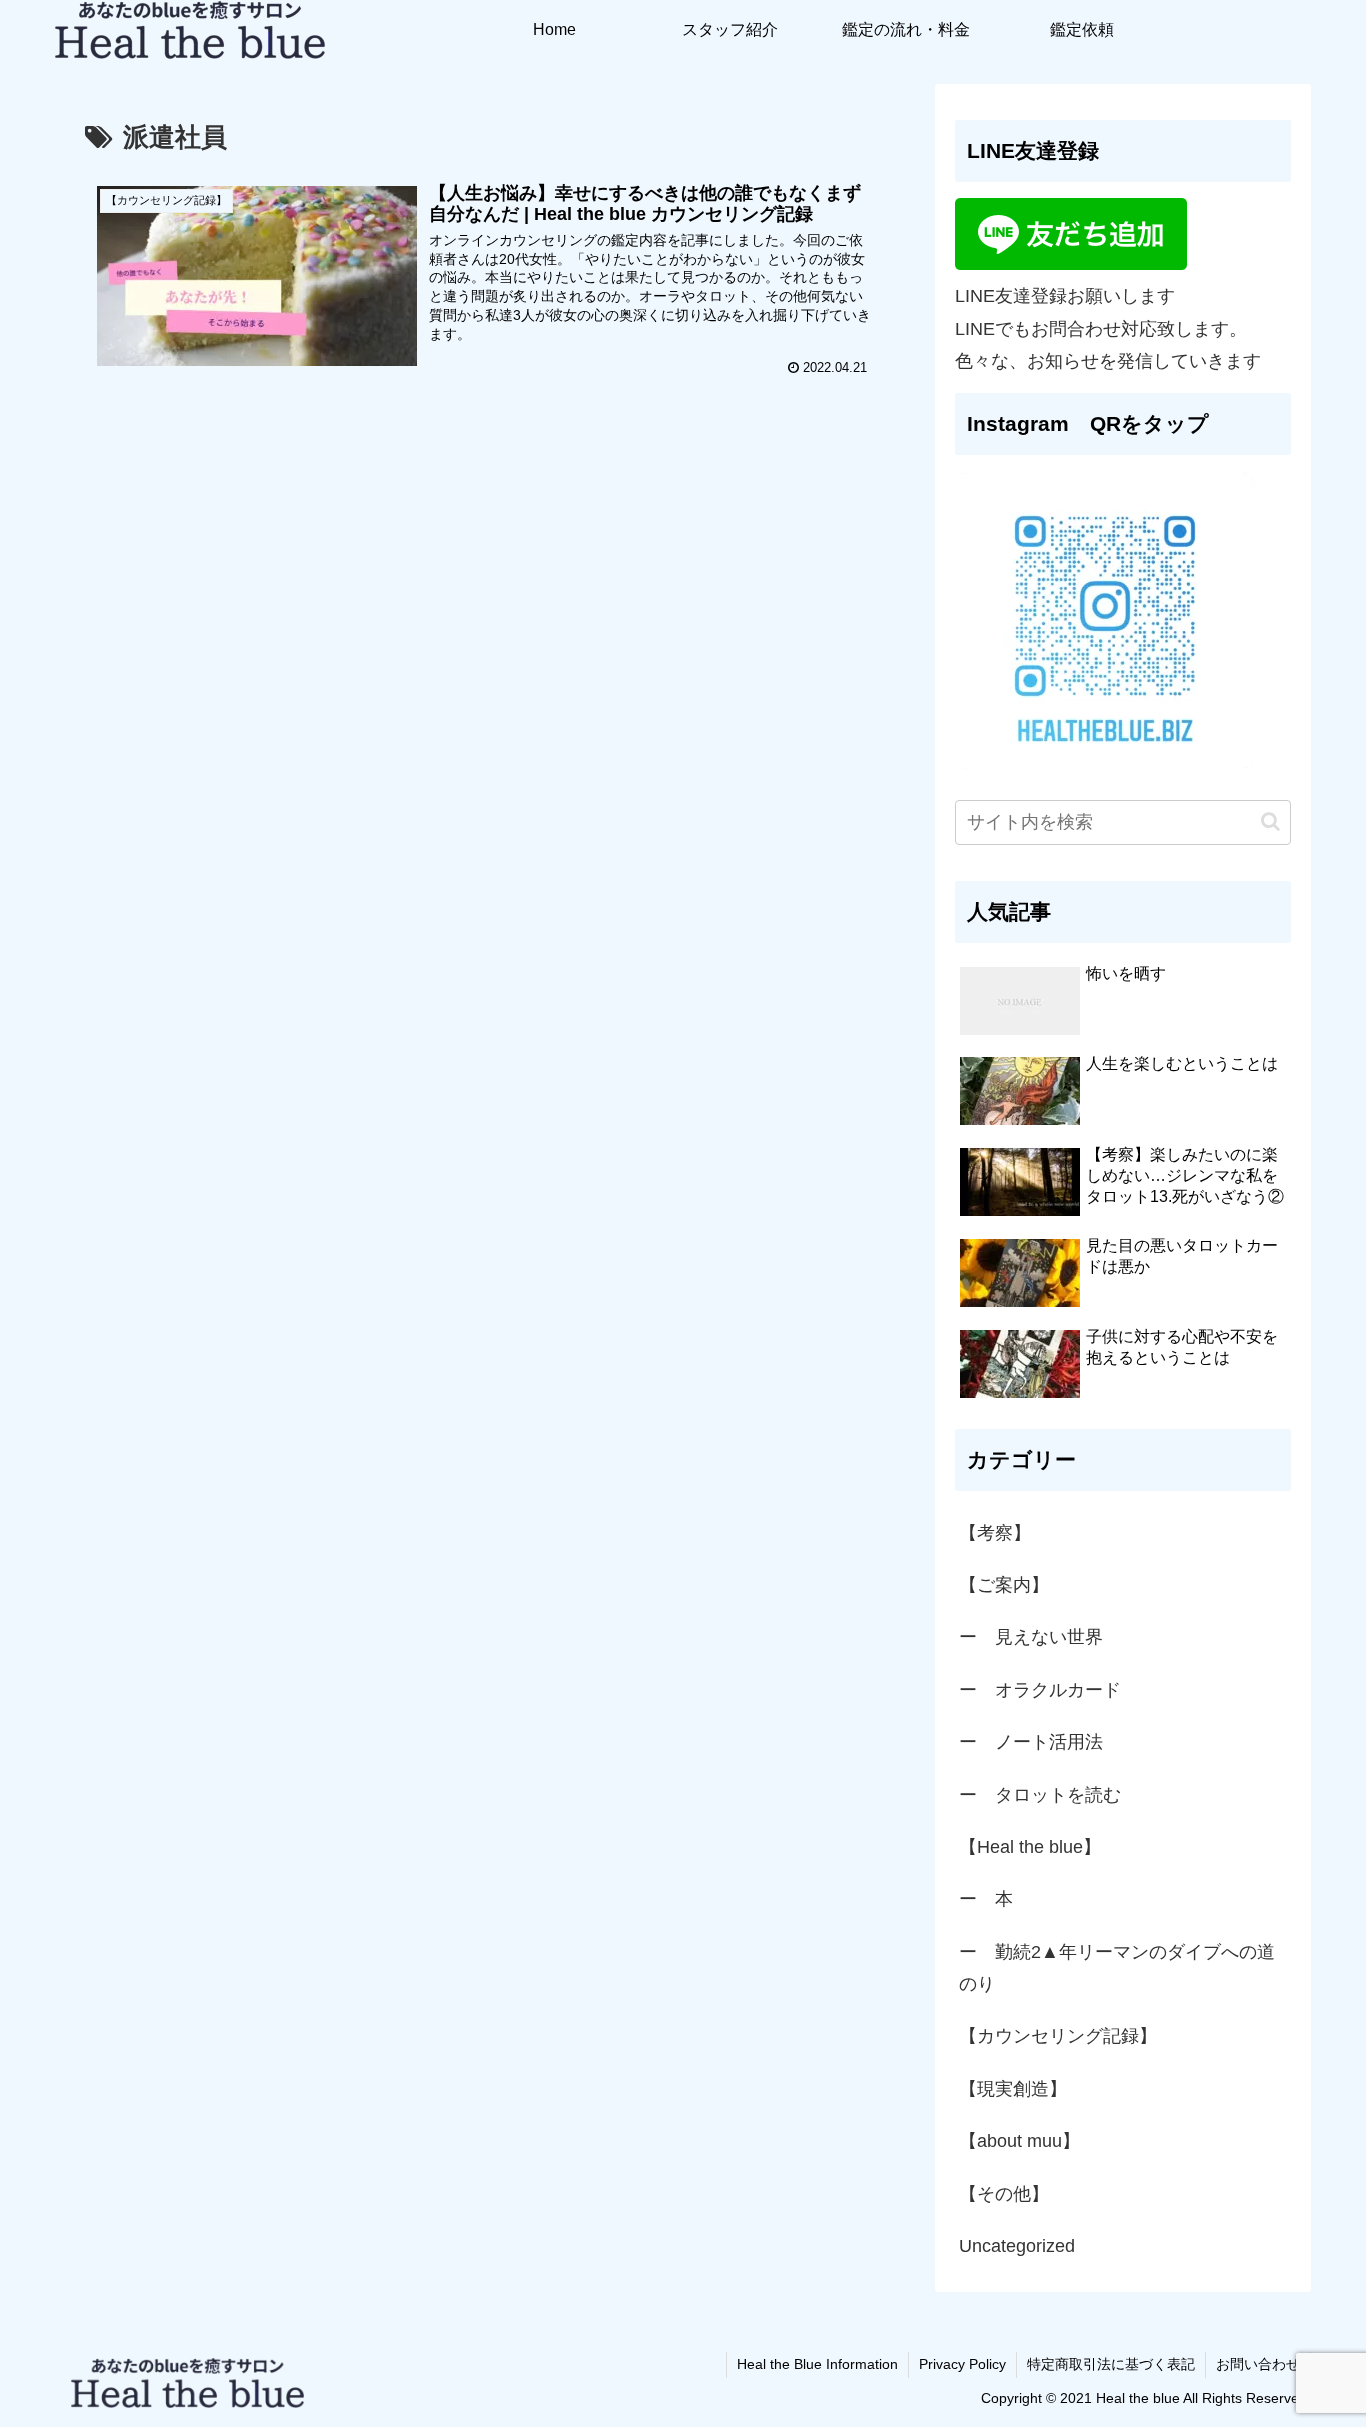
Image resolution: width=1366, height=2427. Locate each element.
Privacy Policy (962, 2364)
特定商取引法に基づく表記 (1111, 2364)
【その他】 (1004, 2194)
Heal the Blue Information (817, 2364)
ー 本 (986, 1899)
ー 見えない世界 (1031, 1637)
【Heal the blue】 (1030, 1847)
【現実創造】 (1022, 2089)
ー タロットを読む (1040, 1795)
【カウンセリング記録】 (1058, 2036)
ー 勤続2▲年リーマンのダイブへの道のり (1117, 1968)
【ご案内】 (1004, 1585)
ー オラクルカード (1040, 1690)
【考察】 (995, 1533)
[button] (1270, 821)
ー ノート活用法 (1031, 1742)
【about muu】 (1019, 2141)
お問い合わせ (1258, 2364)
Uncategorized (1017, 2246)
